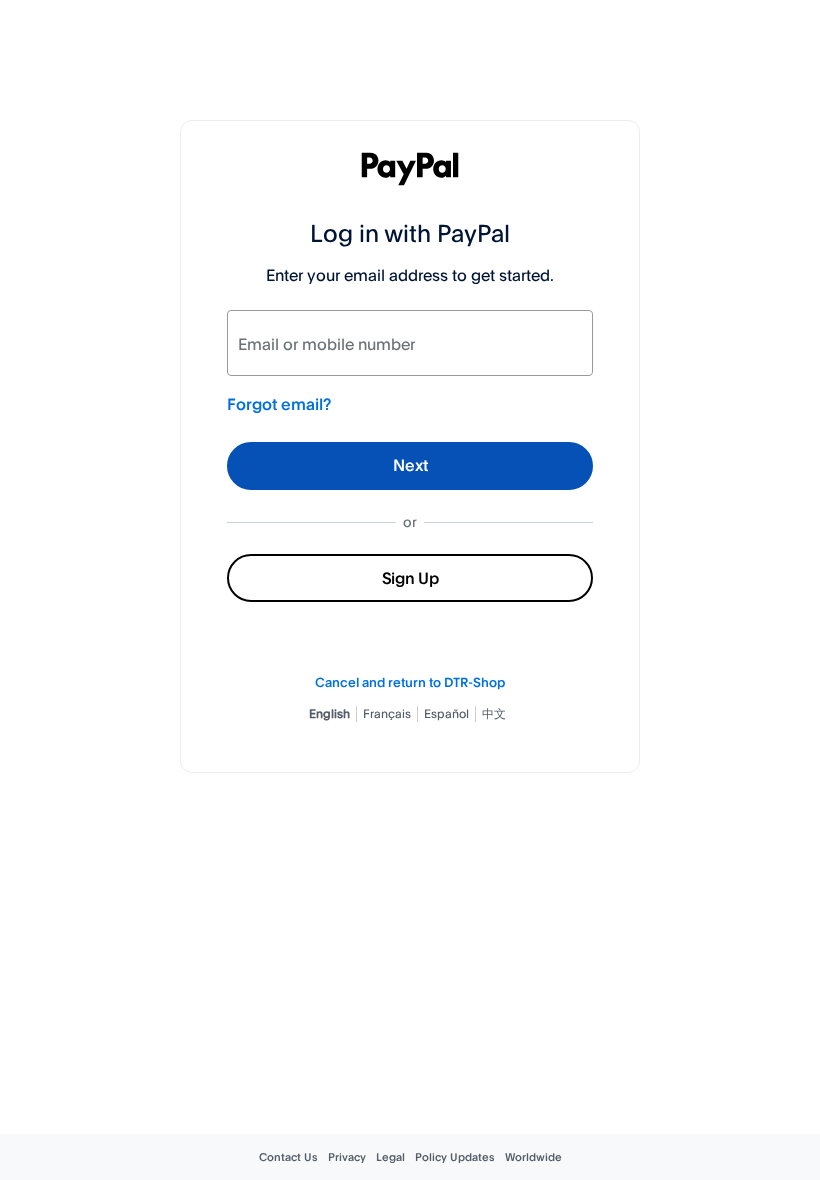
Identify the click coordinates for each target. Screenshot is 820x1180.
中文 (494, 713)
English (329, 713)
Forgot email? (279, 404)
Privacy (347, 1157)
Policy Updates (455, 1157)
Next (410, 465)
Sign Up (410, 578)
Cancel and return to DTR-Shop (410, 682)
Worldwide (533, 1157)
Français (387, 713)
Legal (390, 1157)
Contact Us (288, 1157)
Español (446, 713)
